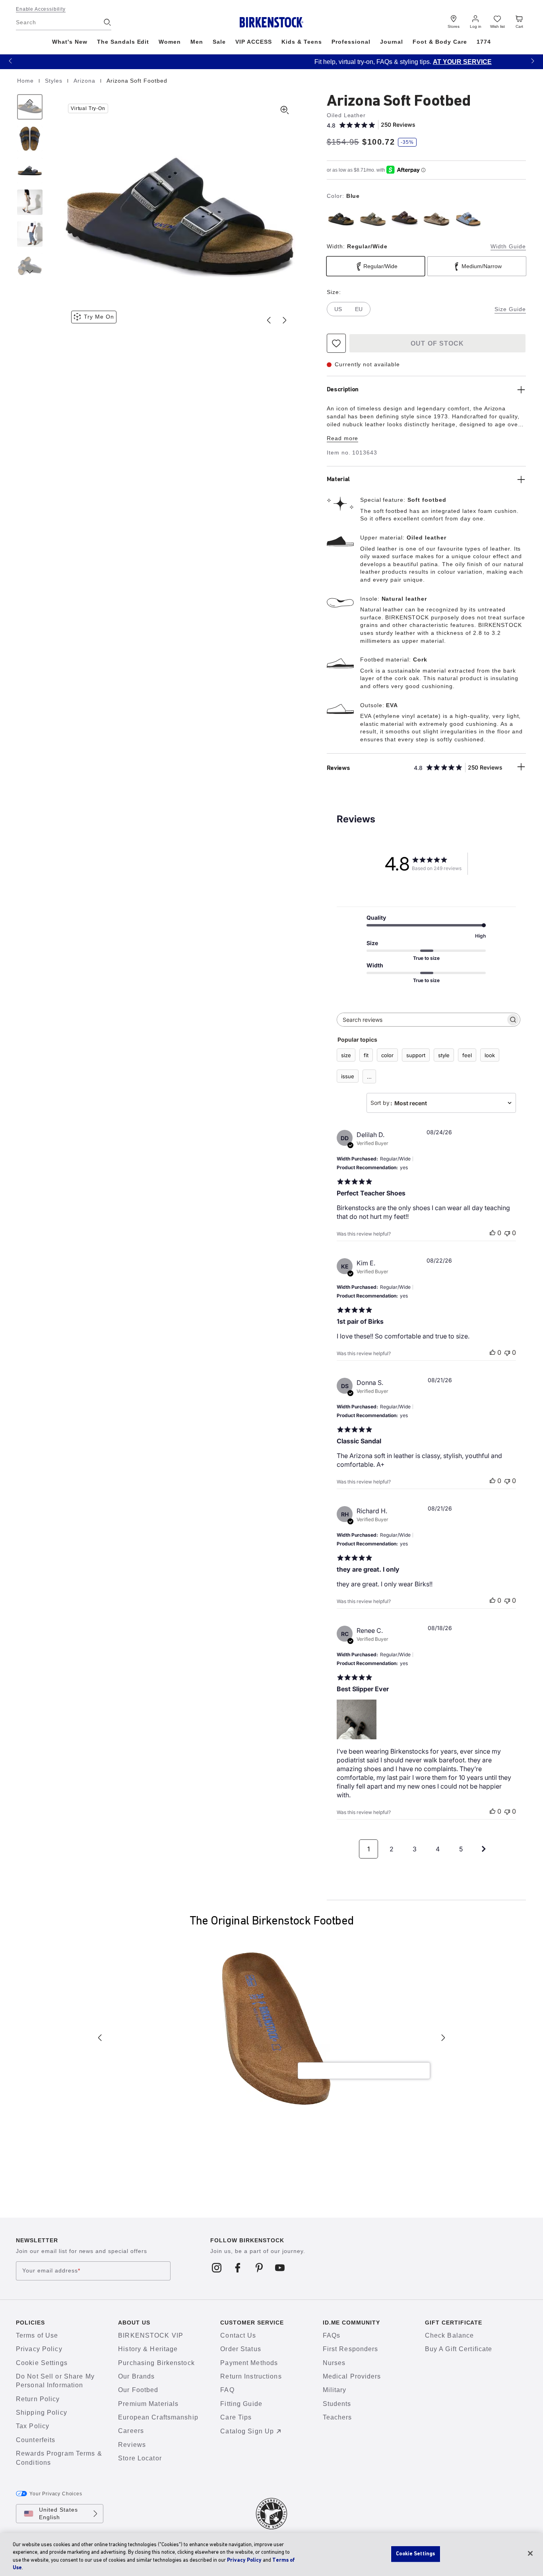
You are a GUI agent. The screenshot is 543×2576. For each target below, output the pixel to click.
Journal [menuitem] (392, 42)
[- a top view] (30, 139)
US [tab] (338, 309)
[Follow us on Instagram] (217, 2268)
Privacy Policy (39, 2349)
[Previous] (30, 107)
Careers (131, 2431)
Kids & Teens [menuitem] (302, 42)
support (416, 1055)
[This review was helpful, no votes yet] (493, 1233)
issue (348, 1076)
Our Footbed (138, 2390)
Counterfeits (36, 2440)
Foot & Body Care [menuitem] (440, 42)
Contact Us (238, 2335)
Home (26, 81)
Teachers (337, 2417)
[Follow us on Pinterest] (259, 2268)
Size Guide (510, 309)
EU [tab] (359, 309)
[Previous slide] (269, 320)
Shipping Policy (42, 2413)
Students (337, 2404)
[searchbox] (421, 1020)
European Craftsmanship (158, 2417)
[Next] (30, 266)
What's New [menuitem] (70, 42)
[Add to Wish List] (336, 343)
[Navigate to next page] (484, 1849)
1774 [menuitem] (484, 42)
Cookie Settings (42, 2363)
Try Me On (99, 317)
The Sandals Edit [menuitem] (123, 42)
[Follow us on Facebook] (238, 2268)
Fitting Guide (241, 2404)
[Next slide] (285, 320)
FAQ (227, 2390)
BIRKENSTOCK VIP (151, 2335)
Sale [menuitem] (219, 42)
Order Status (240, 2349)
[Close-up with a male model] (30, 234)
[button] (10, 61)
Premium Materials (148, 2404)
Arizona (85, 81)
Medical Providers (352, 2376)
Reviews (132, 2445)
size (346, 1055)
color (387, 1055)
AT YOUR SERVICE (331, 62)
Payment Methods (249, 2363)
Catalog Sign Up (247, 2431)
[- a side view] (30, 170)
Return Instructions (251, 2376)
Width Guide (508, 246)
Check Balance (450, 2335)
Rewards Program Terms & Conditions (59, 2458)
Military (335, 2390)
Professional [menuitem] (351, 42)
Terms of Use (37, 2335)
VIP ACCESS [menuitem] (254, 42)
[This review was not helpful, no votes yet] (507, 1233)
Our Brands (136, 2376)
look (490, 1055)
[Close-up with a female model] (30, 202)
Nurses (334, 2363)
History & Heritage (148, 2349)
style (444, 1055)
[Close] (530, 2553)
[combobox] (441, 1103)
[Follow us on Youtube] (280, 2268)
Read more (343, 438)
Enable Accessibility (41, 9)
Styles (55, 81)
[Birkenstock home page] (272, 22)
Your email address (51, 2270)
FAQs (332, 2335)
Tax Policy (33, 2426)
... (369, 1077)
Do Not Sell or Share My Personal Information (55, 2381)
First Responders (351, 2349)
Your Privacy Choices (56, 2494)
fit (366, 1055)
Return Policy (38, 2399)
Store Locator (140, 2458)
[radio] (341, 219)
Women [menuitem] (170, 42)
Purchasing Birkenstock (156, 2363)
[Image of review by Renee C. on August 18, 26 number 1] (357, 1719)
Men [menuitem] (197, 42)
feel (467, 1055)
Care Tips (236, 2417)
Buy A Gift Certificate (459, 2349)
